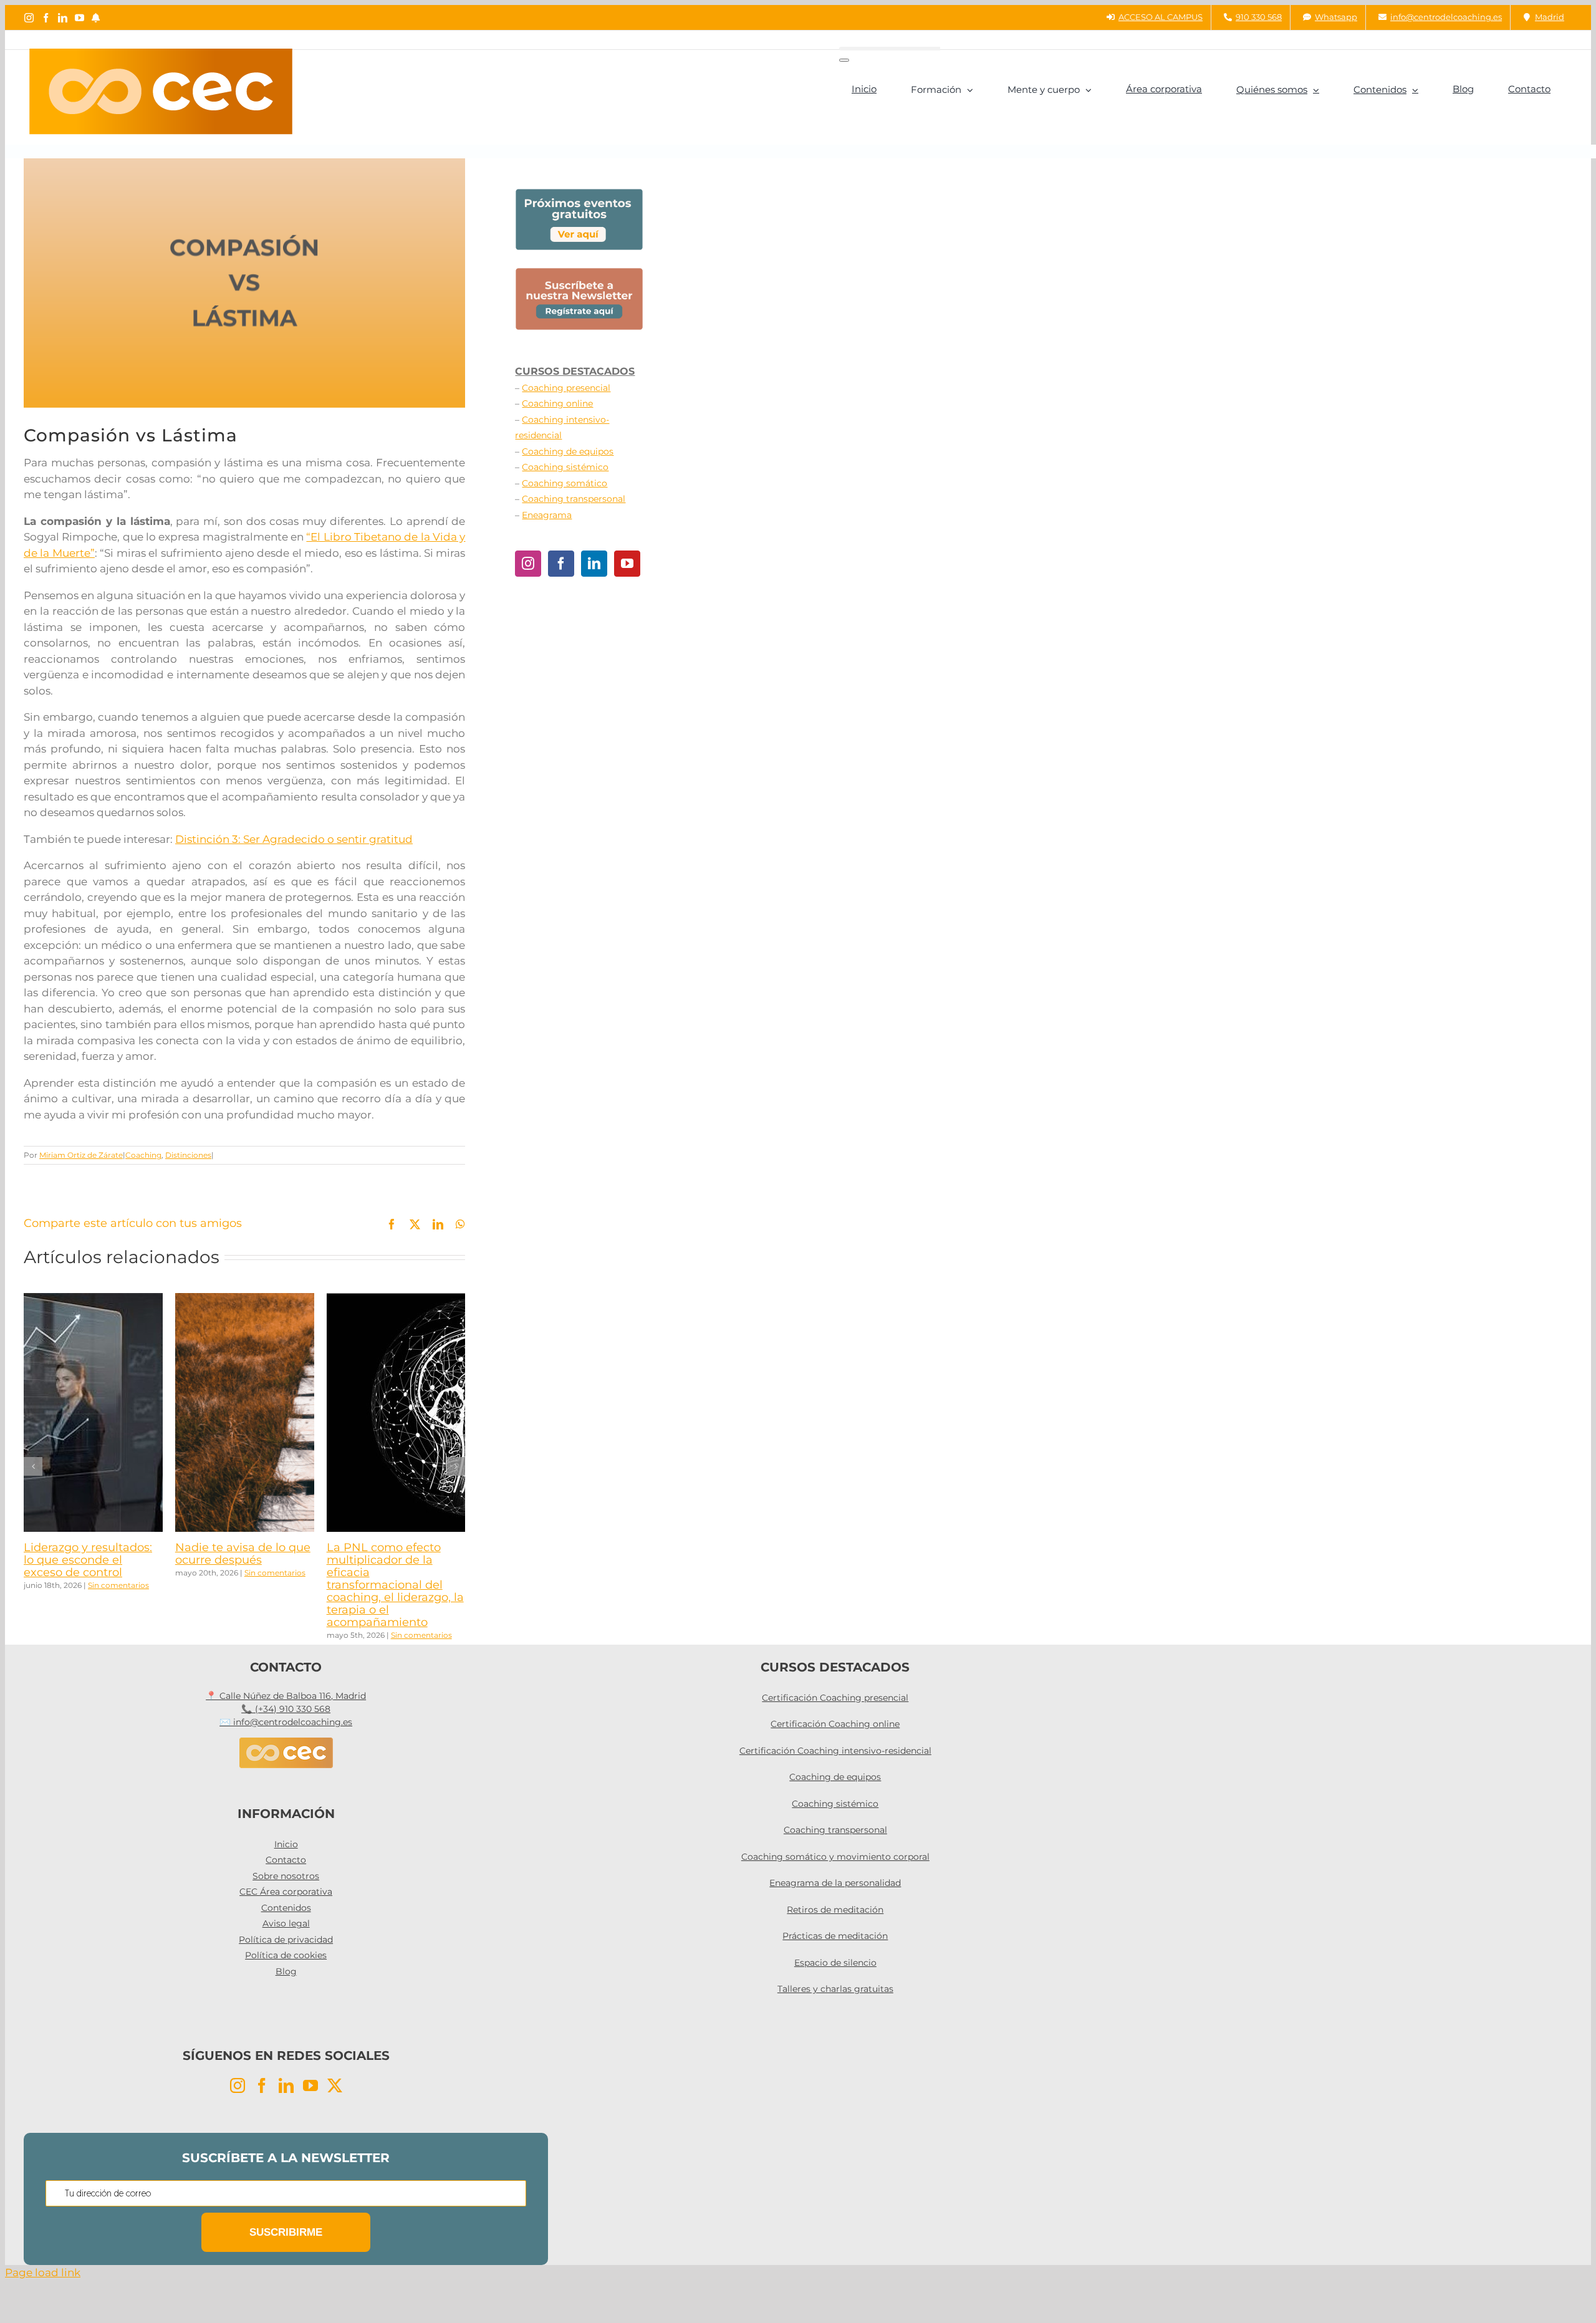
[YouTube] (627, 564)
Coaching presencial (566, 388)
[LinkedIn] (594, 564)
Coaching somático (565, 483)
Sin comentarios (118, 1585)
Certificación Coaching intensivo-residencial (835, 1751)
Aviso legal (286, 1923)
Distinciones (188, 1155)
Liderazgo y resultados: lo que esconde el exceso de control (88, 1560)
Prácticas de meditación (835, 1936)
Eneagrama (547, 515)
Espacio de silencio (835, 1963)
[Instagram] (528, 564)
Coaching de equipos (568, 451)
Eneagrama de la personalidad (835, 1883)
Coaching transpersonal (574, 499)
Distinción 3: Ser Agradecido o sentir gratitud (294, 839)
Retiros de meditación (835, 1910)
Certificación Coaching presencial (835, 1698)
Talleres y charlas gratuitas (835, 1989)
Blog (286, 1971)
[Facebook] (561, 564)
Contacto (286, 1860)
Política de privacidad (286, 1940)
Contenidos (286, 1908)
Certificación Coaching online (835, 1724)
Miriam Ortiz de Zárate (81, 1155)
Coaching (143, 1155)
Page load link (43, 2272)
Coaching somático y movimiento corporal (835, 1857)
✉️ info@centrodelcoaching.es (286, 1722)
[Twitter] (335, 2085)
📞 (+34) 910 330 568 (286, 1709)
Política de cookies (286, 1955)
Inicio (286, 1844)
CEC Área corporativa (286, 1892)
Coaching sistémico (565, 467)
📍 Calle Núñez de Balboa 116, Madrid (286, 1696)
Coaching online (557, 403)
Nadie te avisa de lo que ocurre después (243, 1554)
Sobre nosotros (286, 1876)
